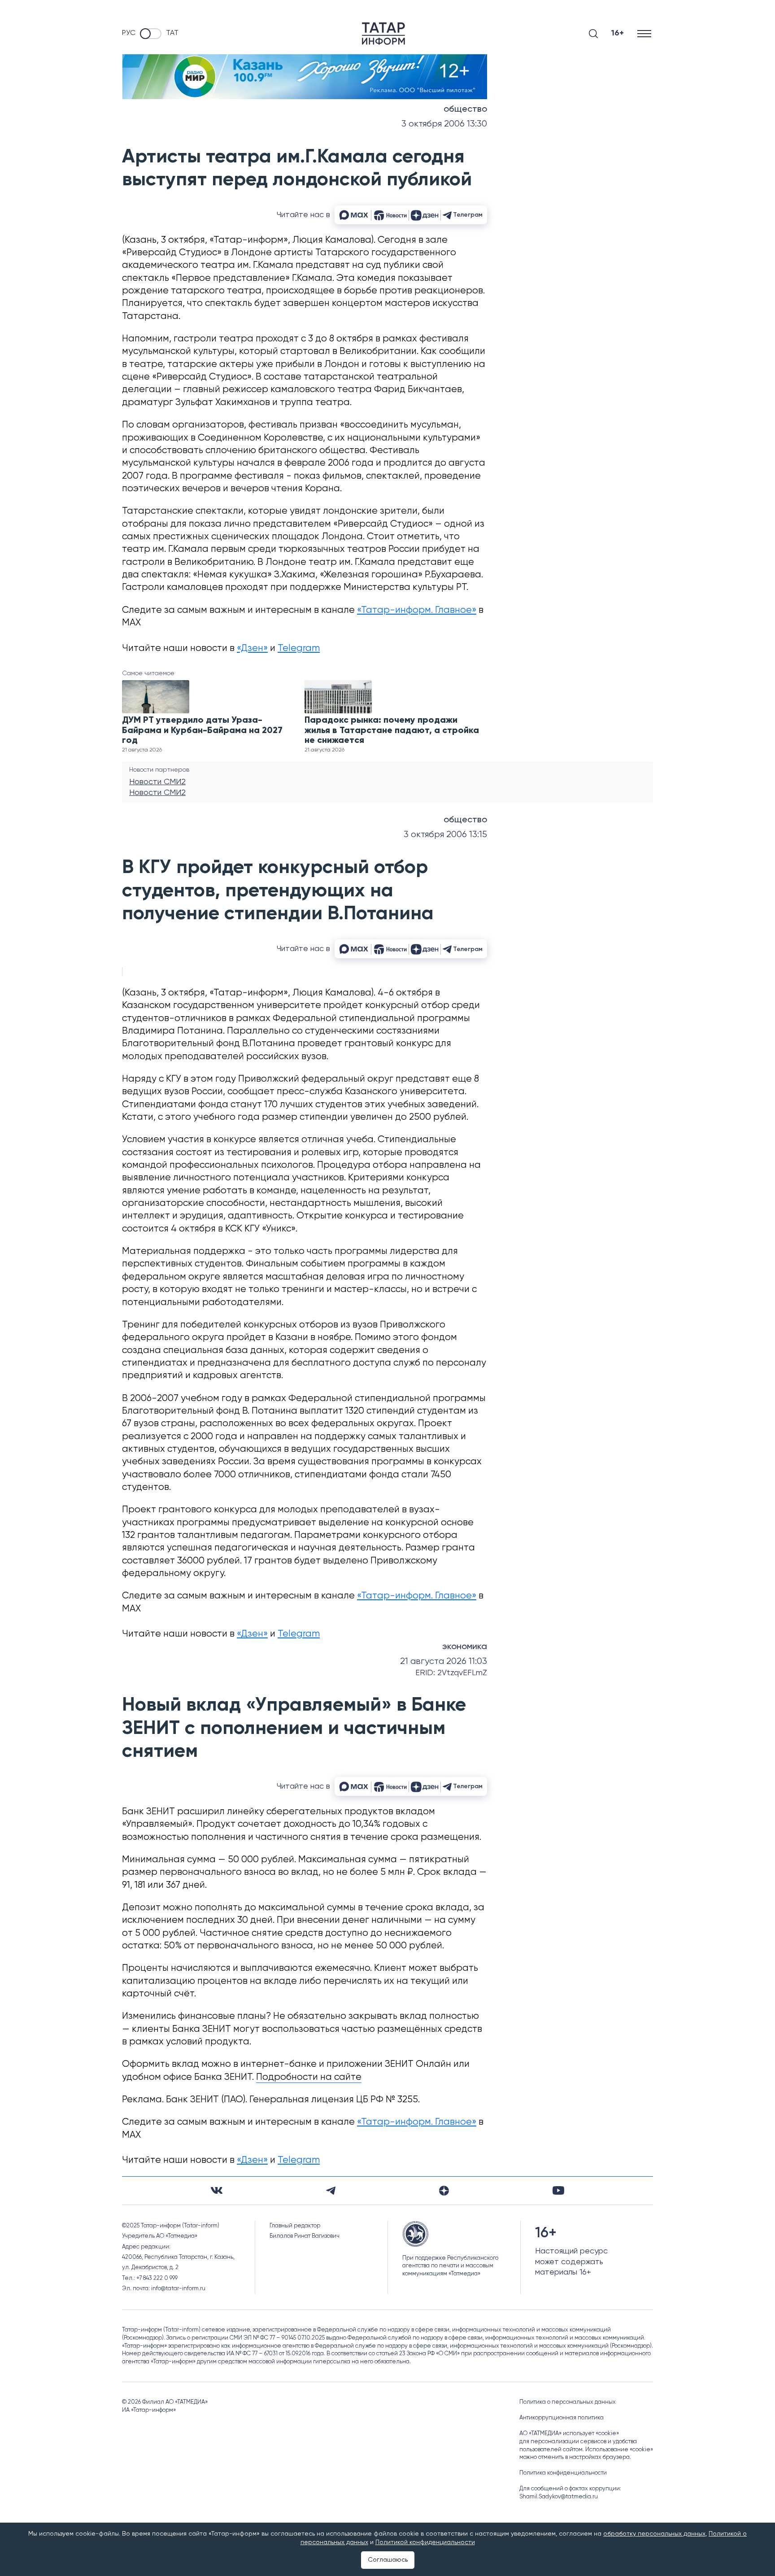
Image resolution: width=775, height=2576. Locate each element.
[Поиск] (593, 34)
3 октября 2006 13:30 (444, 124)
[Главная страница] (383, 34)
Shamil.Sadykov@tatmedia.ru (559, 2497)
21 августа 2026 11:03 (444, 1661)
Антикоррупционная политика (562, 2418)
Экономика (465, 1647)
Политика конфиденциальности (563, 2473)
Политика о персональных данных (568, 2402)
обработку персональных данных (654, 2534)
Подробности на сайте (309, 2077)
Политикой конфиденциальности (425, 2542)
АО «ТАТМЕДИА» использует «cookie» (569, 2434)
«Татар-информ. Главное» (417, 610)
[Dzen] (444, 2191)
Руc (129, 33)
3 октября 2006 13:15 (445, 835)
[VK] (217, 2190)
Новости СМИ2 (157, 782)
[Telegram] (331, 2191)
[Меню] (645, 33)
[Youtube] (558, 2190)
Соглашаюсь (388, 2560)
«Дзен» (252, 648)
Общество (465, 109)
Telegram (299, 648)
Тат (172, 33)
